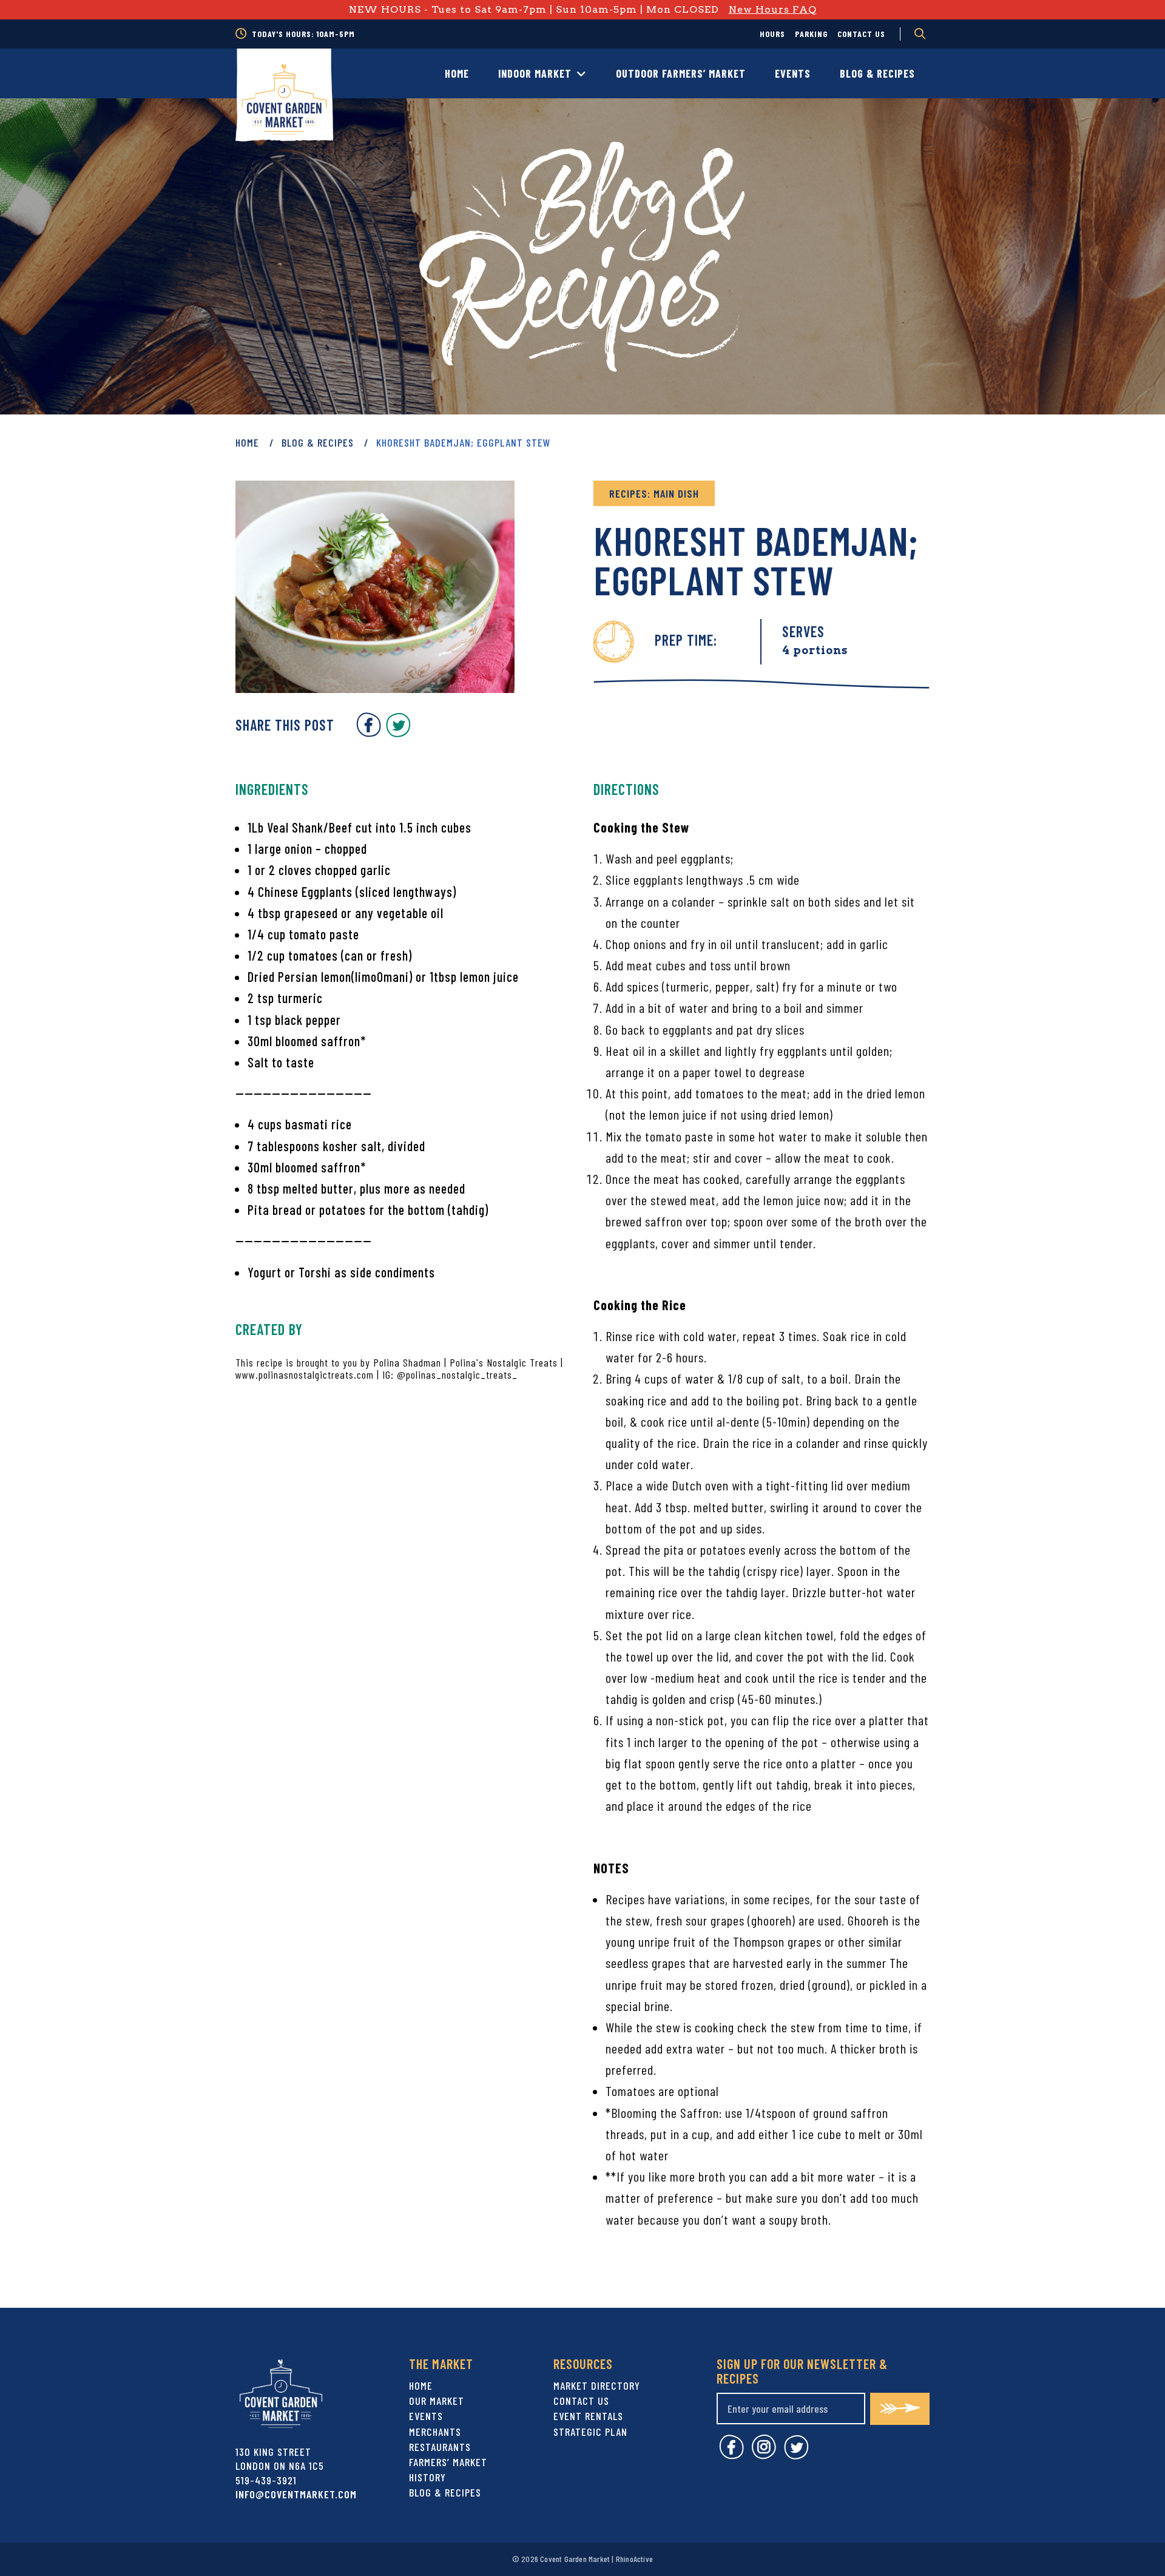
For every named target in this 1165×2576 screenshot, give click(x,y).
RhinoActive (634, 2559)
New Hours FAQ (773, 9)
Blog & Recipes (877, 73)
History (427, 2477)
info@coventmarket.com (296, 2494)
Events (793, 73)
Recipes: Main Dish (654, 493)
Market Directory (597, 2385)
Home (457, 73)
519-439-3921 (266, 2480)
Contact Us (861, 34)
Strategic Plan (590, 2432)
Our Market (437, 2401)
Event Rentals (588, 2416)
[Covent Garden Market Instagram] (764, 2456)
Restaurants (440, 2447)
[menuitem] (772, 34)
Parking (811, 34)
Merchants (435, 2432)
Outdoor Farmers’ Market (681, 73)
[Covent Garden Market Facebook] (369, 733)
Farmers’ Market (448, 2462)
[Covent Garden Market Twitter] (398, 733)
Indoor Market (535, 73)
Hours (772, 34)
